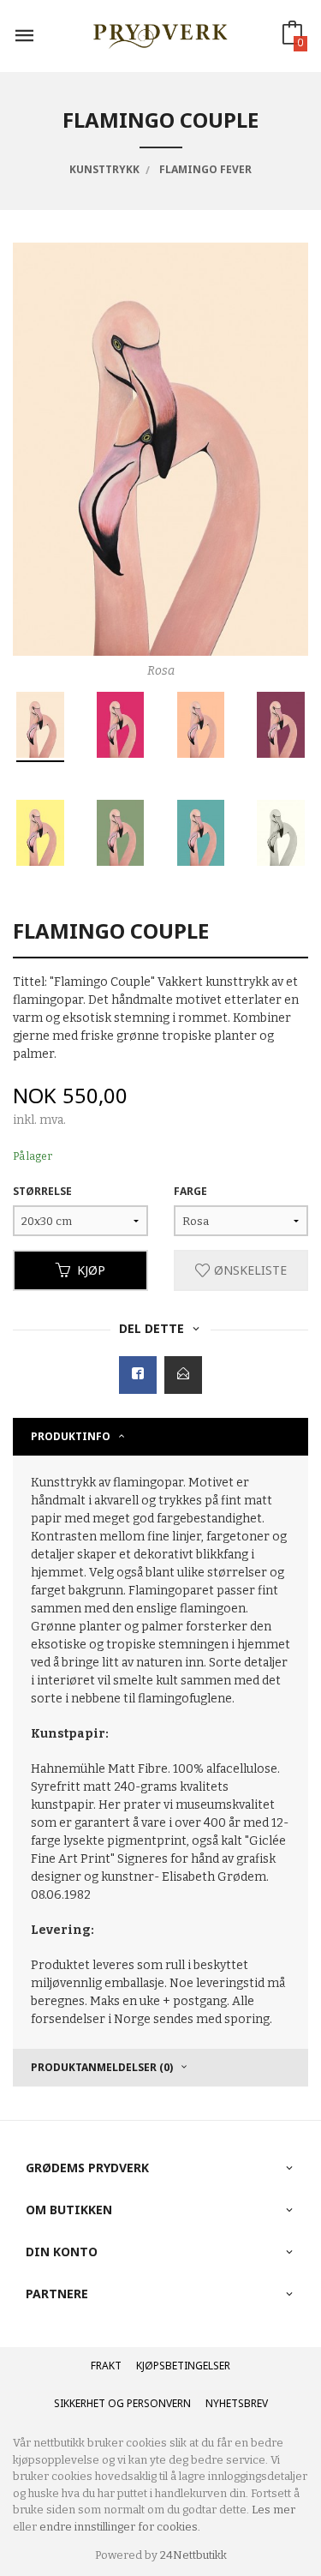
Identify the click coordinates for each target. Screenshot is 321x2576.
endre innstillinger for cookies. (120, 2527)
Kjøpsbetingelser (183, 2366)
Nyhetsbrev (237, 2403)
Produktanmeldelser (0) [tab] (102, 2067)
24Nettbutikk (193, 2555)
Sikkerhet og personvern (122, 2403)
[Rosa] (160, 449)
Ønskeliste (249, 1270)
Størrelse (42, 1191)
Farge (190, 1191)
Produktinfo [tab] (71, 1436)
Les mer (273, 2510)
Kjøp (91, 1270)
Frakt (106, 2366)
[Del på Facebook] (138, 1375)
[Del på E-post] (183, 1375)
